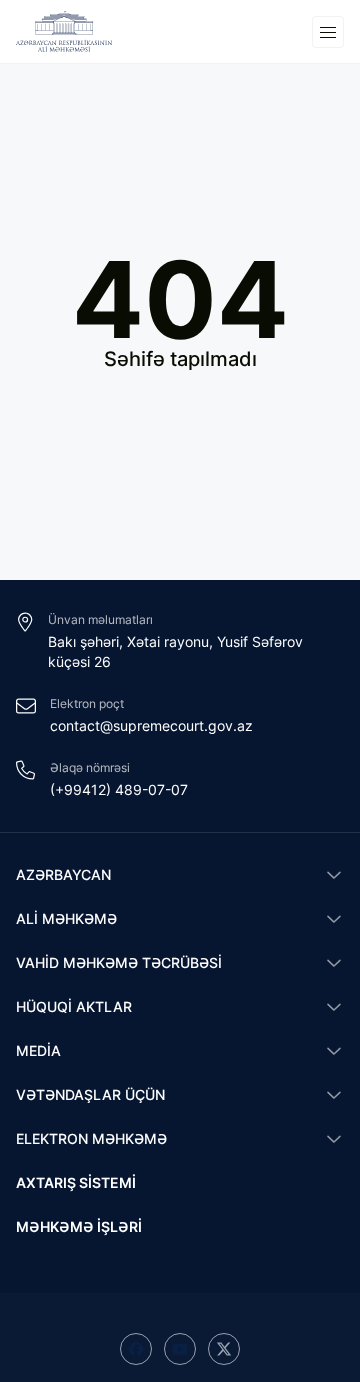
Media (38, 1050)
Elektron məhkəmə (91, 1138)
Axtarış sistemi (76, 1182)
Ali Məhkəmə (66, 918)
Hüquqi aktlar (74, 1006)
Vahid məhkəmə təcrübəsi (119, 962)
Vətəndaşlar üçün (90, 1094)
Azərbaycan (63, 874)
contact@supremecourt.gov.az (151, 725)
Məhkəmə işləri (79, 1226)
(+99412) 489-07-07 (119, 789)
